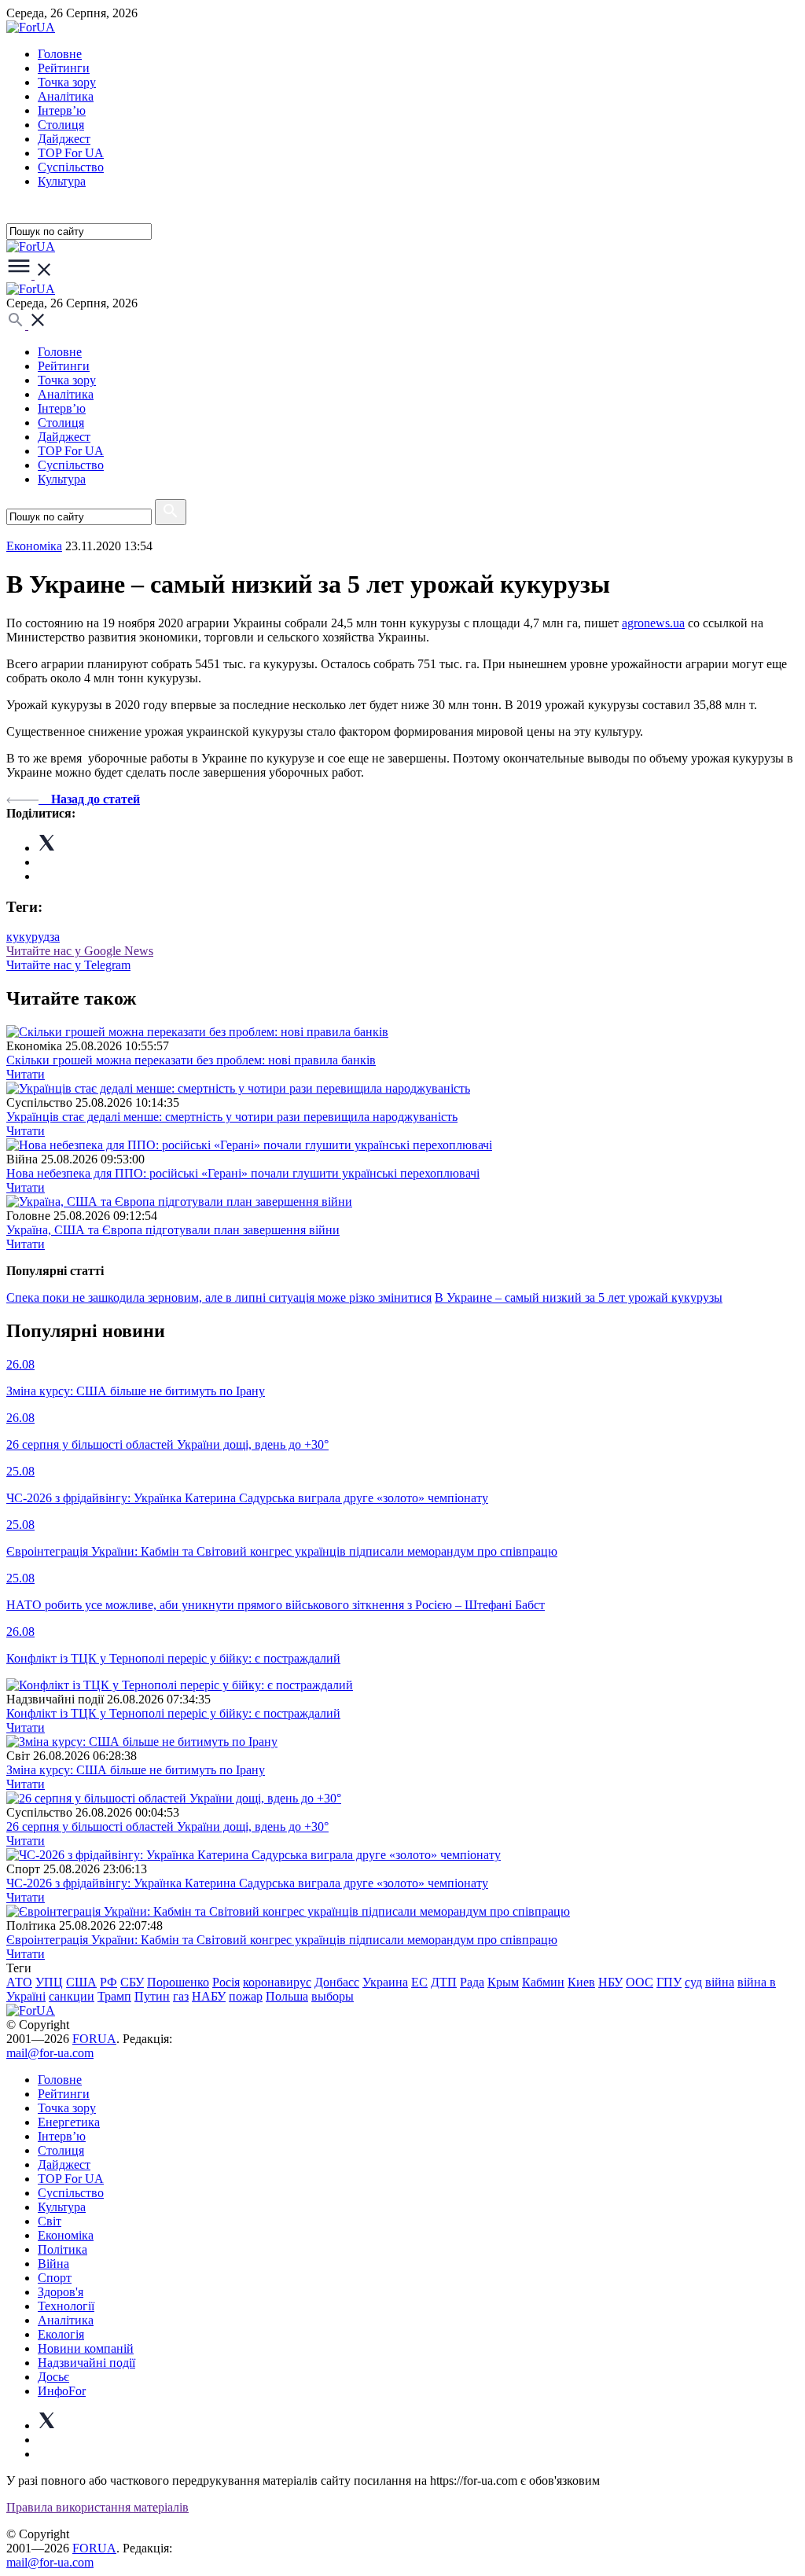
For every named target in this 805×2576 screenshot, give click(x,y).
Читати (26, 1074)
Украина (385, 1982)
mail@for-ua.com (50, 2053)
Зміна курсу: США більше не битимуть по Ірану (136, 1770)
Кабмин (543, 1982)
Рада (472, 1982)
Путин (152, 1996)
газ (181, 1996)
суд (693, 1982)
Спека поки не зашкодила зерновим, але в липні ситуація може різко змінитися (219, 1297)
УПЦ (49, 1982)
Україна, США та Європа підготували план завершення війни (173, 1230)
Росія (226, 1982)
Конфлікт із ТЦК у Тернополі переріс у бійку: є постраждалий (173, 1713)
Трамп (114, 1996)
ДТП (444, 1982)
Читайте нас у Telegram (68, 965)
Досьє (53, 2377)
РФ (108, 1982)
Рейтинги (64, 68)
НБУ (610, 1982)
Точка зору (67, 82)
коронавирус (277, 1982)
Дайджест (64, 139)
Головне (60, 54)
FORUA (94, 2039)
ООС (640, 1982)
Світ (50, 2221)
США (81, 1982)
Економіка (34, 546)
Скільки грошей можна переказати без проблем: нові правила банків (191, 1060)
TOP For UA (71, 153)
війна (720, 1982)
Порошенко (178, 1982)
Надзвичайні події (86, 2363)
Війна (53, 2264)
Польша (287, 1996)
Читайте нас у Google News (80, 951)
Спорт (55, 2278)
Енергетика (69, 2122)
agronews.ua (653, 623)
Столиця (61, 125)
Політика (62, 2249)
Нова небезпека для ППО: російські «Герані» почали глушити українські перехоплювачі (243, 1173)
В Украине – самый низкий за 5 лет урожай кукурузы (579, 1297)
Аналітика (66, 96)
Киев (581, 1982)
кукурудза (33, 937)
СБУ (132, 1982)
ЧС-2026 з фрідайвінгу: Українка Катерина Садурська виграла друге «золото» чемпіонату (247, 1883)
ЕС (419, 1982)
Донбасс (337, 1982)
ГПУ (669, 1982)
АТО (19, 1982)
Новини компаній (86, 2348)
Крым (503, 1982)
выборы (333, 1996)
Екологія (61, 2334)
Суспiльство (71, 167)
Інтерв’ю (62, 110)
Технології (66, 2306)
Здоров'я (61, 2292)
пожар (246, 1996)
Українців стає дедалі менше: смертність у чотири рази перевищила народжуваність (232, 1117)
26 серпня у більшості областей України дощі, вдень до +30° (167, 1826)
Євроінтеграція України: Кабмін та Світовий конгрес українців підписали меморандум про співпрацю (282, 1940)
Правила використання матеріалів (97, 2507)
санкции (72, 1996)
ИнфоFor (62, 2391)
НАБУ (209, 1996)
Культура (62, 181)
